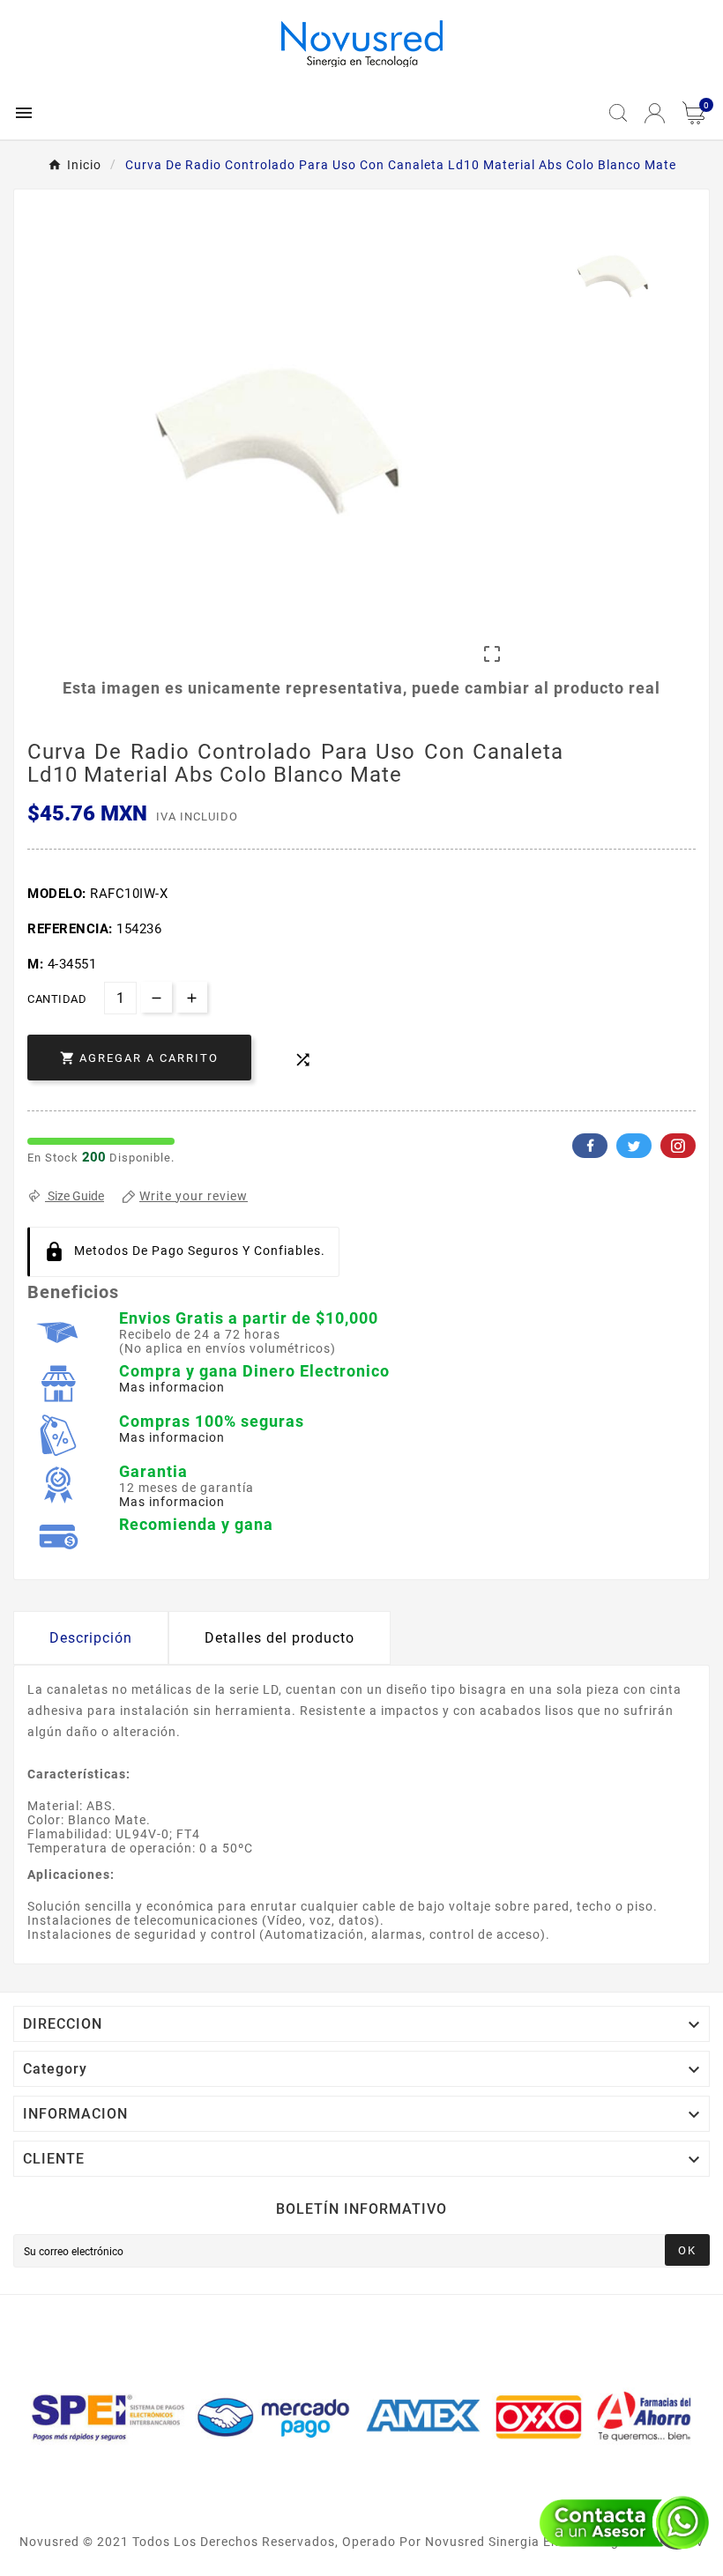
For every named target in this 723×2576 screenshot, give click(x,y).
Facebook (590, 1146)
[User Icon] (655, 113)
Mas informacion (172, 1387)
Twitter (634, 1146)
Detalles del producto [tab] (280, 1638)
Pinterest (678, 1146)
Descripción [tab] (91, 1638)
